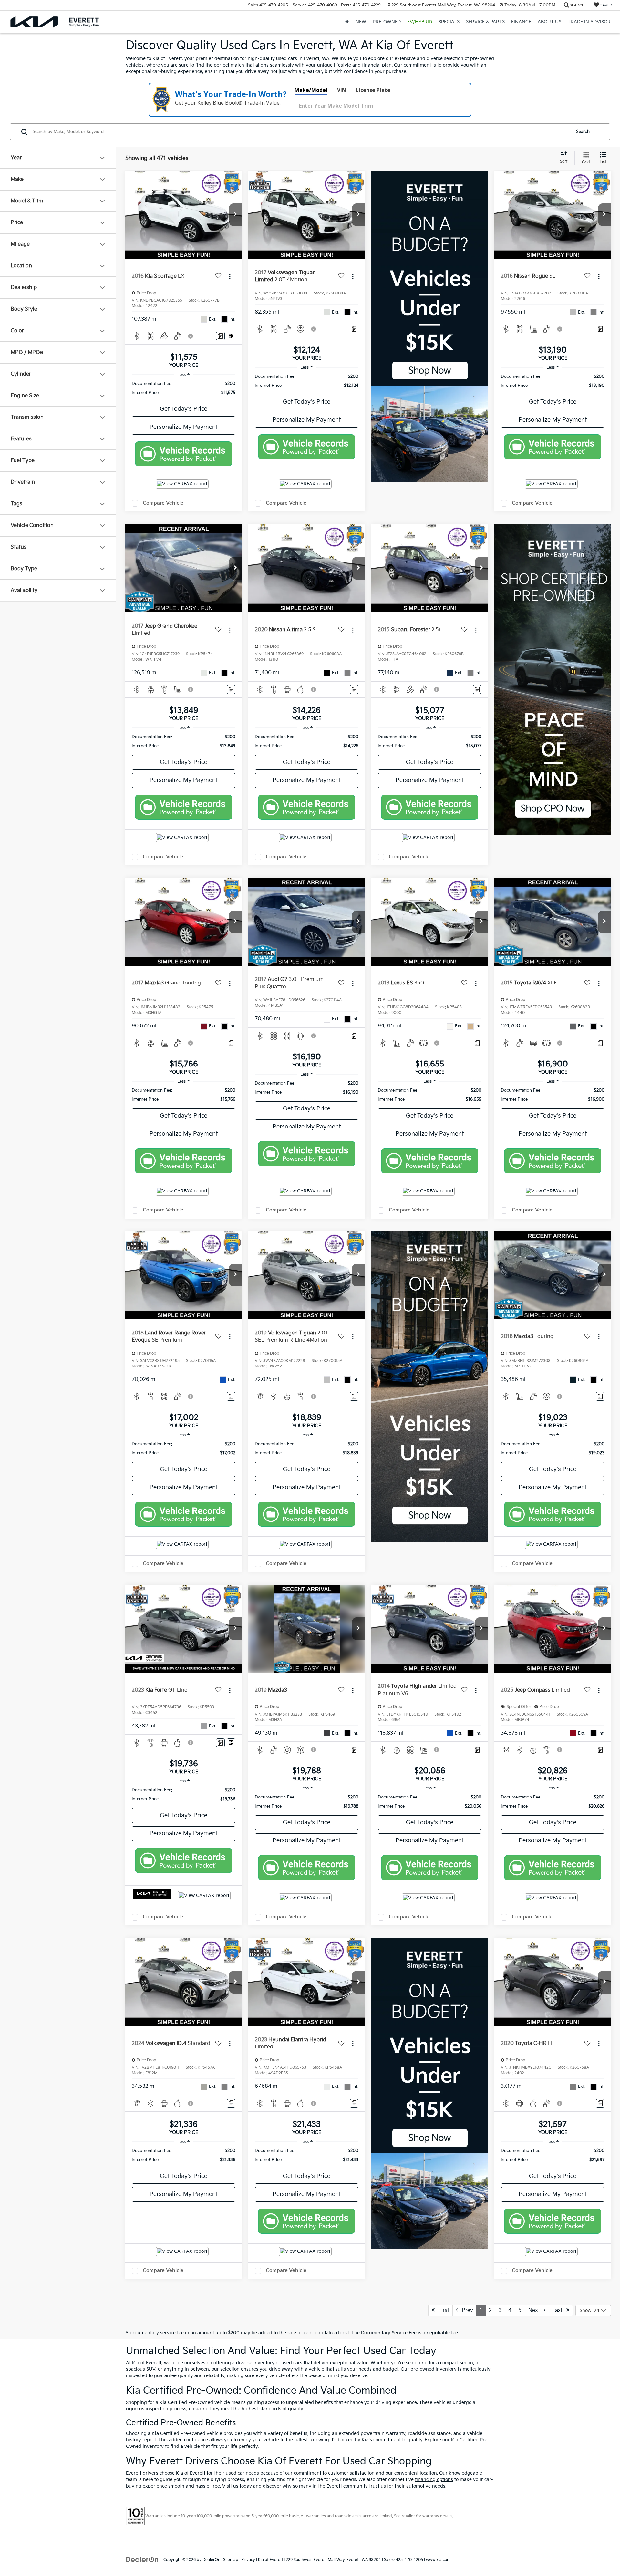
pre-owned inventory (434, 2369)
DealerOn (211, 2560)
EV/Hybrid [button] (420, 22)
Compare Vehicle (163, 503)
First (442, 2310)
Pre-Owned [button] (387, 22)
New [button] (361, 22)
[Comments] (220, 336)
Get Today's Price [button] (184, 409)
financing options (434, 2480)
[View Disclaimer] (191, 336)
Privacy (248, 2560)
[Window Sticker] (231, 336)
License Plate (373, 90)
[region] (184, 388)
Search (583, 132)
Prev (465, 2310)
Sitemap (231, 2560)
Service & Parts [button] (485, 22)
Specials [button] (449, 22)
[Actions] (230, 277)
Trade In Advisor (589, 22)
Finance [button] (521, 22)
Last (559, 2310)
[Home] (347, 22)
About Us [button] (549, 22)
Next (536, 2310)
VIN (342, 90)
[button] (235, 215)
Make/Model (311, 90)
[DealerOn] (142, 2559)
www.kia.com (438, 2560)
